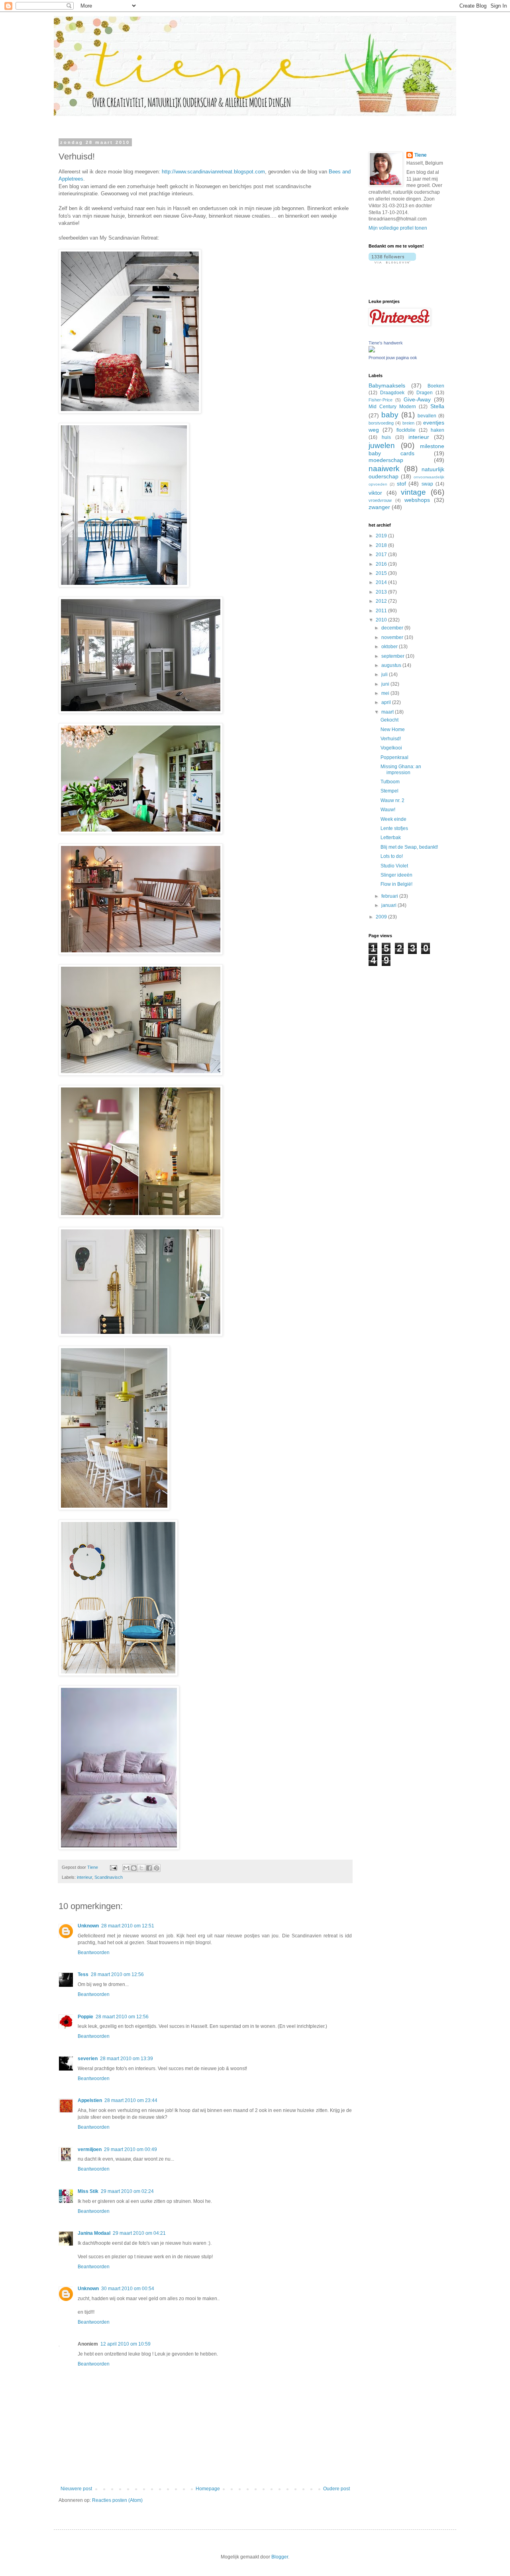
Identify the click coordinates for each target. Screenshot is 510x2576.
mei (386, 693)
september (393, 656)
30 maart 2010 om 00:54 (128, 2289)
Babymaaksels (387, 385)
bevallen (427, 416)
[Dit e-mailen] (126, 1868)
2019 (382, 536)
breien (408, 423)
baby (390, 415)
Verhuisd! (391, 739)
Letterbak (391, 838)
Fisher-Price (381, 400)
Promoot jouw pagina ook (393, 358)
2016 (382, 564)
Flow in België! (396, 884)
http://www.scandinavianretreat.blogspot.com (213, 172)
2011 (382, 611)
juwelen (382, 445)
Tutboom (390, 782)
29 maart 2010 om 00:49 (130, 2149)
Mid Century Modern (392, 407)
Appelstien (90, 2100)
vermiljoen (90, 2149)
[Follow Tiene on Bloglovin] (392, 262)
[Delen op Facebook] (149, 1868)
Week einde (393, 819)
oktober (390, 647)
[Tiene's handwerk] (372, 351)
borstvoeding (381, 423)
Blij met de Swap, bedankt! (409, 847)
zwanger (379, 507)
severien (88, 2059)
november (393, 637)
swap (427, 484)
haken (437, 430)
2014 (382, 582)
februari (390, 896)
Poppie (85, 2017)
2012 (382, 601)
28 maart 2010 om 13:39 (127, 2059)
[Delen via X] (141, 1868)
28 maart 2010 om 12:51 (128, 1926)
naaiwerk (384, 469)
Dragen (425, 393)
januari (389, 905)
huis (386, 437)
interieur (84, 1877)
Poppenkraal (394, 757)
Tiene (421, 155)
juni (386, 684)
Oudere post (336, 2489)
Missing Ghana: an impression (401, 769)
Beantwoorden (94, 1953)
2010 (382, 620)
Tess (83, 1974)
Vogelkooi (391, 748)
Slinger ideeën (396, 875)
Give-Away (417, 399)
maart (388, 712)
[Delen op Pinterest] (157, 1868)
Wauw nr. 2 (392, 800)
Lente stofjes (394, 828)
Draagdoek (392, 393)
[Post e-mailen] (113, 1867)
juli (385, 674)
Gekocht (389, 720)
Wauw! (388, 810)
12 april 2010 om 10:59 (126, 2344)
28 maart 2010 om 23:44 (131, 2100)
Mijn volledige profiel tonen (398, 228)
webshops (417, 500)
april (387, 702)
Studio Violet (394, 866)
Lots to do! (392, 856)
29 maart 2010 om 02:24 (127, 2191)
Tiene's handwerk (386, 343)
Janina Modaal (94, 2233)
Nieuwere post (76, 2489)
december (393, 628)
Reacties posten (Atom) (117, 2500)
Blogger (280, 2557)
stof (401, 484)
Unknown (88, 1926)
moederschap (386, 460)
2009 (382, 917)
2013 (382, 592)
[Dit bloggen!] (134, 1868)
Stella (437, 406)
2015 (382, 573)
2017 (382, 555)
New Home (393, 730)
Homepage (208, 2489)
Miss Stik (88, 2191)
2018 (382, 545)
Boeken (436, 386)
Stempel (389, 791)
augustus (392, 665)
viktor (375, 493)
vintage (413, 492)
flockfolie (406, 430)
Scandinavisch (109, 1877)
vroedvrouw (380, 500)
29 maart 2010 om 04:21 (139, 2233)
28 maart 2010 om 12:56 (117, 1974)
